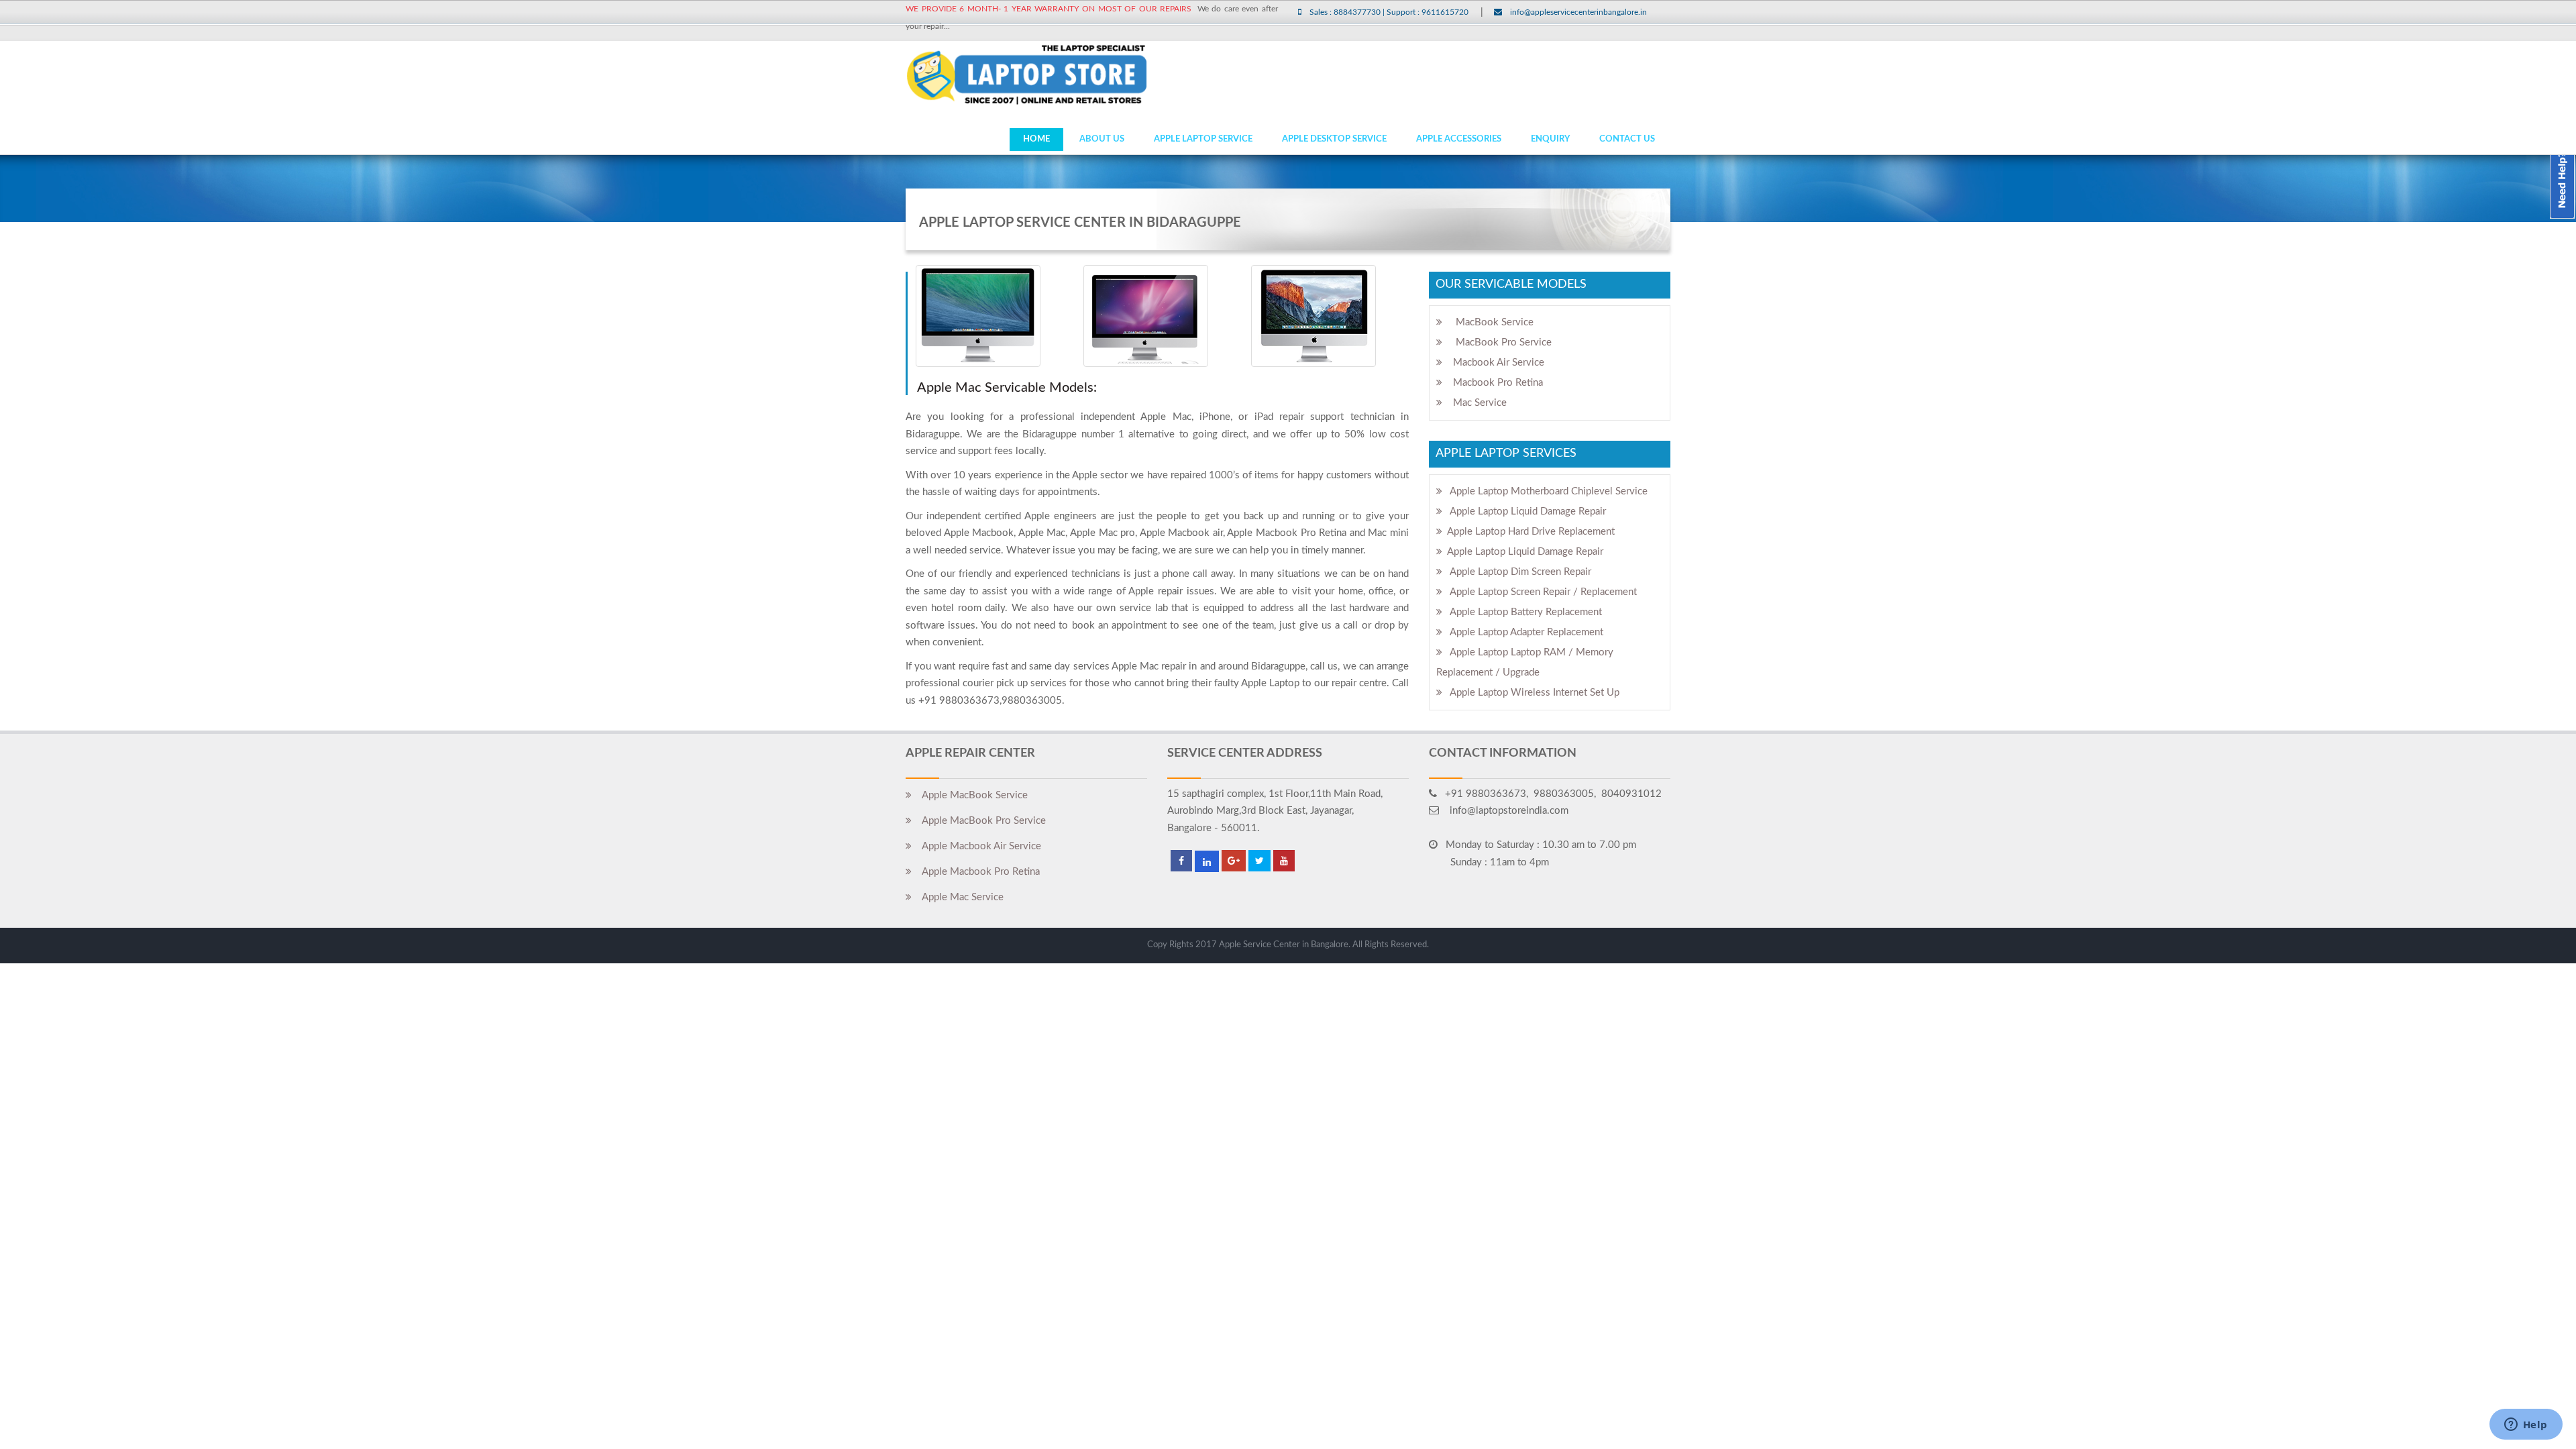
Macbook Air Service (1493, 363)
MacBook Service (1488, 322)
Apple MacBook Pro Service (979, 821)
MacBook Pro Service (1497, 342)
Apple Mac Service (958, 897)
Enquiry (1550, 139)
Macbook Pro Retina (1493, 383)
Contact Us (1627, 139)
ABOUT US (1102, 139)
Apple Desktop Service (1334, 139)
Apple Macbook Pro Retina (976, 872)
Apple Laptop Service (1203, 139)
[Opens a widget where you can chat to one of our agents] (2526, 1426)
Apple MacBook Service (970, 795)
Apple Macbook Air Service (976, 846)
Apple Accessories (1459, 139)
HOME (1036, 139)
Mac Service (1474, 403)
